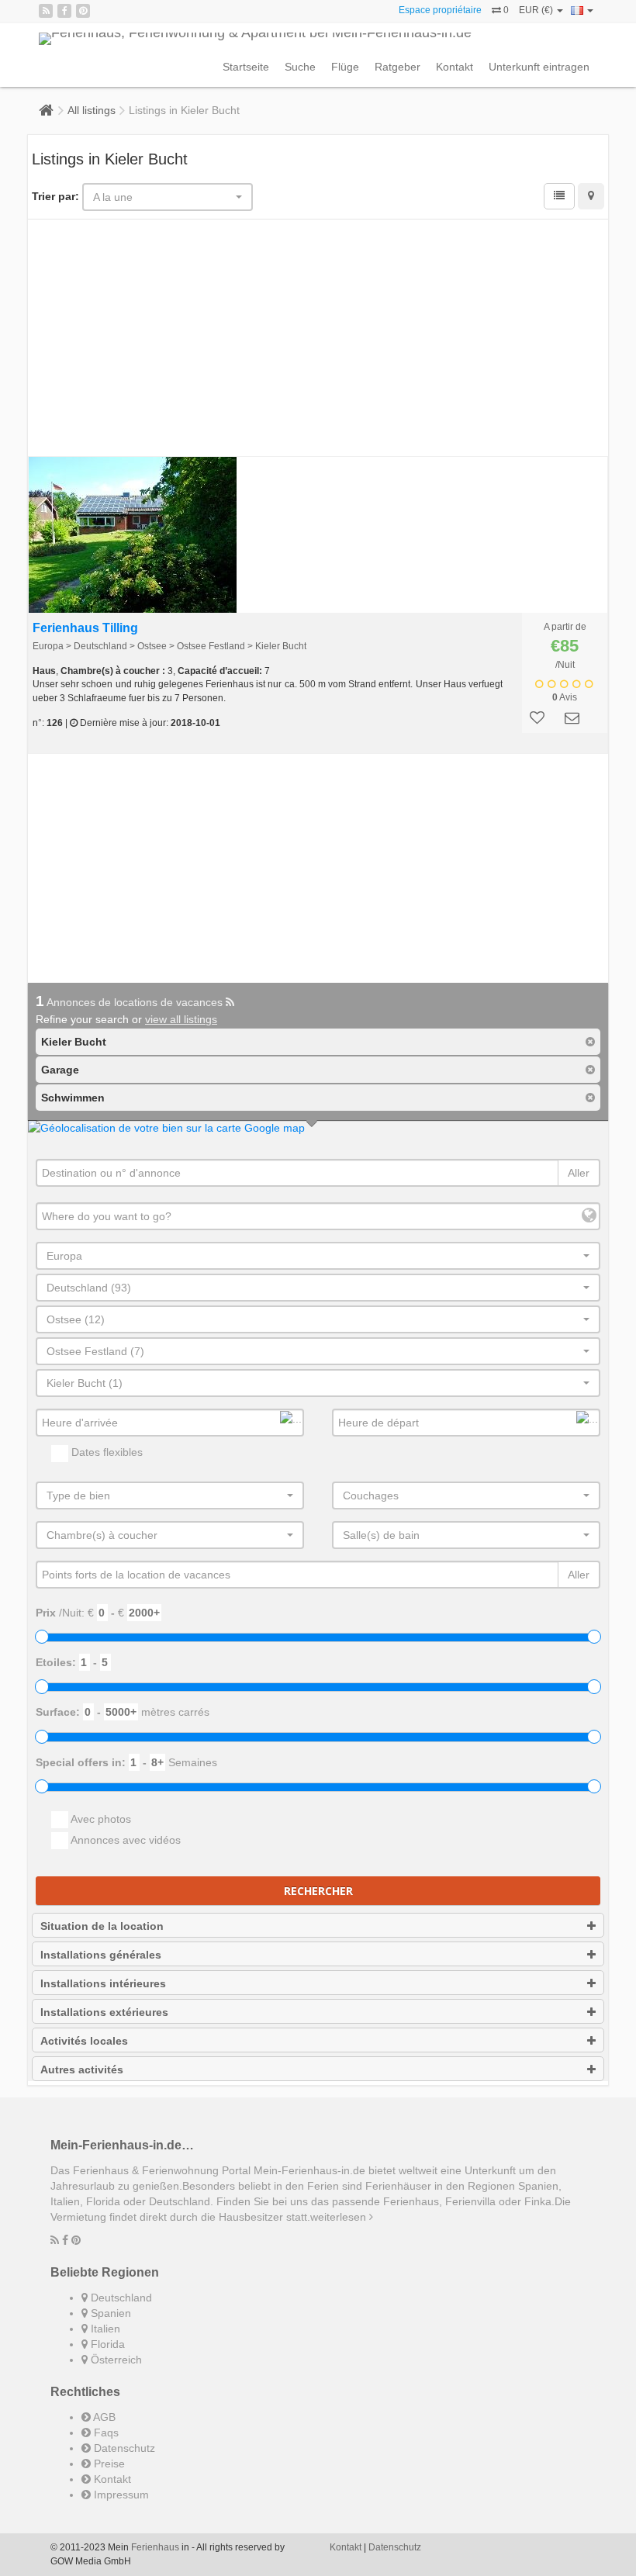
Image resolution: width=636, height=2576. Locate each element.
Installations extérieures (104, 2012)
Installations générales (101, 1955)
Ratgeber (397, 67)
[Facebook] (64, 11)
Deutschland (120, 2298)
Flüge (345, 67)
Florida (106, 2344)
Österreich (115, 2360)
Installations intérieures (103, 1983)
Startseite (246, 67)
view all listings (181, 1019)
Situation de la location (102, 1926)
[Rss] (46, 11)
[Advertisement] (318, 340)
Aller (579, 1173)
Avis (565, 697)
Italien (104, 2329)
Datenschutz (123, 2448)
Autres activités (82, 2069)
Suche (300, 67)
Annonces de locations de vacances (131, 1002)
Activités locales (84, 2041)
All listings (92, 110)
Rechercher (318, 1891)
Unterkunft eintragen (539, 67)
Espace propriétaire (440, 10)
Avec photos (100, 1819)
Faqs (105, 2433)
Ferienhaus (155, 2547)
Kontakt (455, 67)
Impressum (120, 2495)
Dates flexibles (105, 1452)
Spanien (109, 2313)
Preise (108, 2464)
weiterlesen (340, 2217)
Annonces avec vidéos (124, 1840)
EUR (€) (537, 10)
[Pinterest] (83, 11)
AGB (103, 2417)
